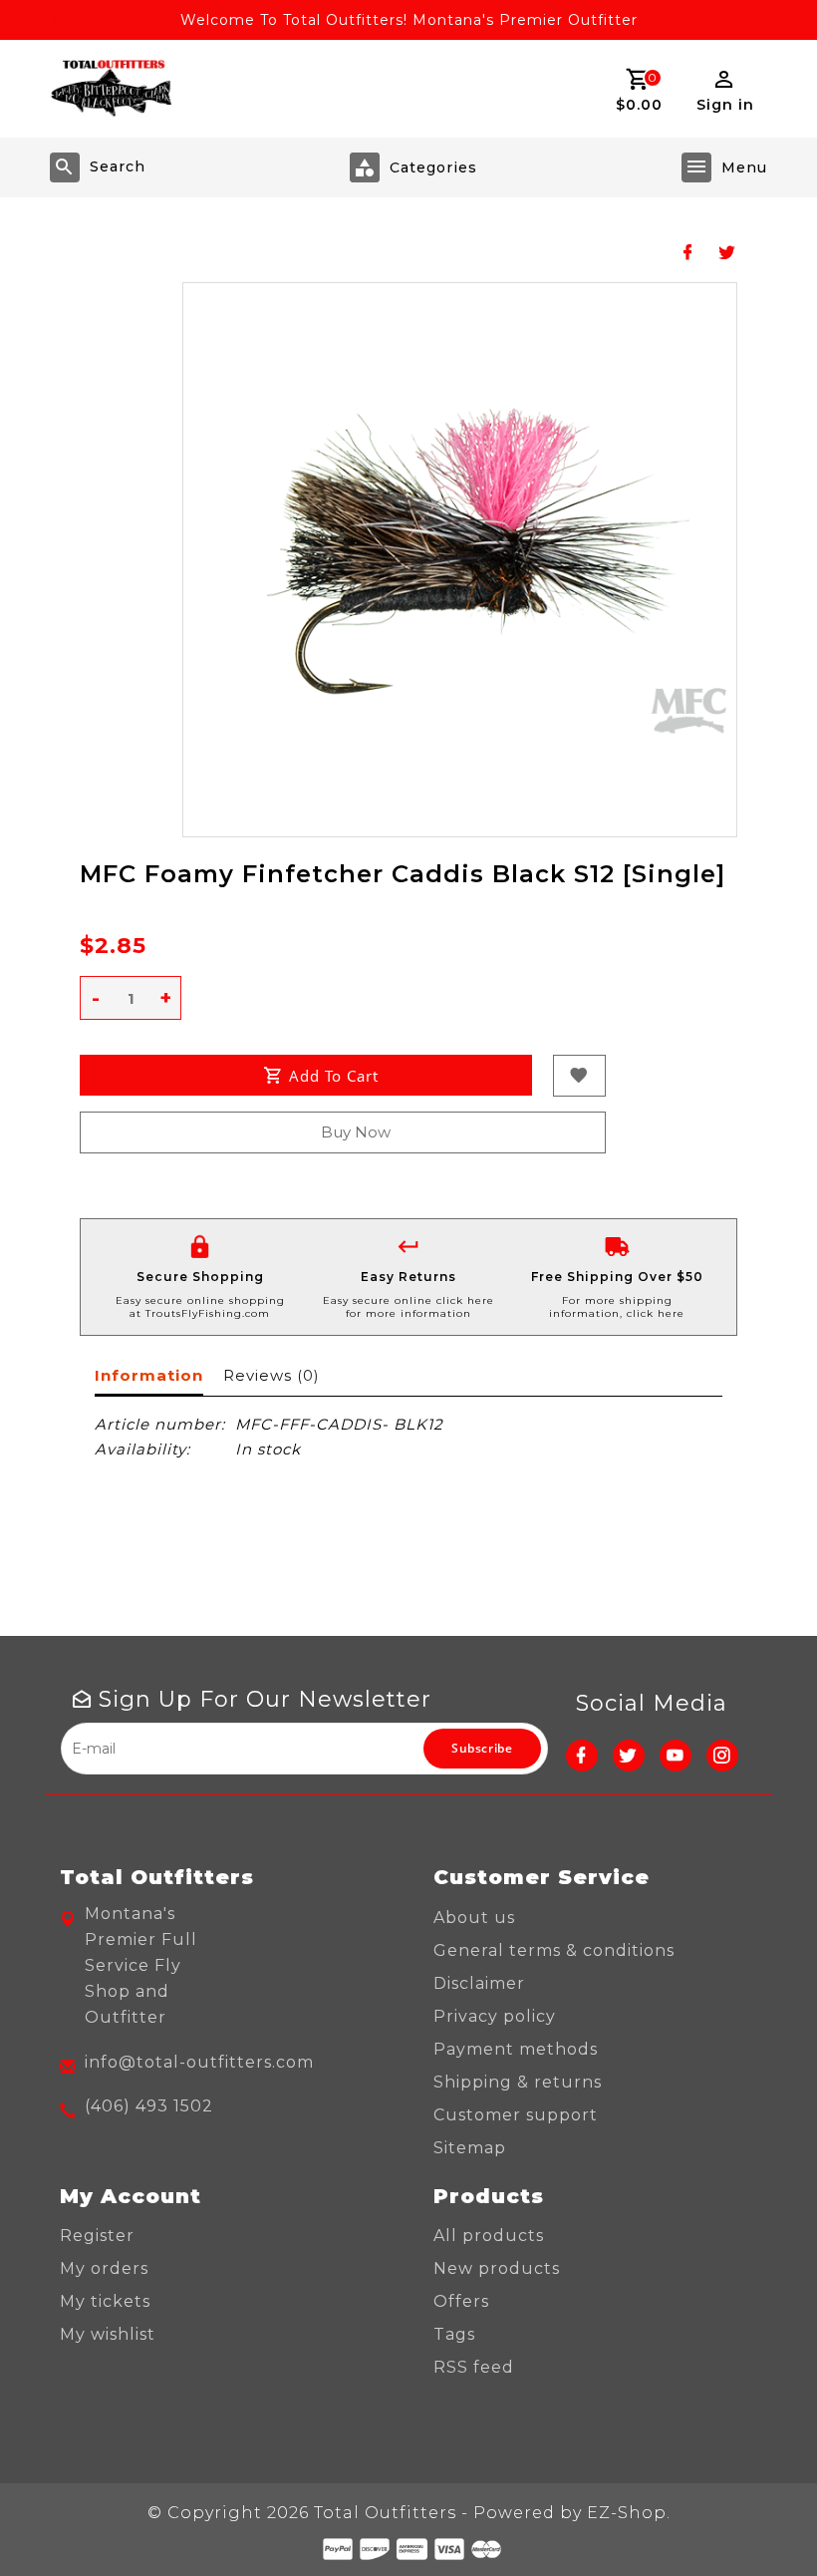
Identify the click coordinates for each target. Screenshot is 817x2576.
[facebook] (582, 1756)
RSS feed (474, 2367)
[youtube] (676, 1756)
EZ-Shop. (629, 2513)
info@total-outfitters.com (199, 2062)
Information (149, 1375)
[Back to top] (757, 2516)
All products (489, 2236)
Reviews (271, 1375)
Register (97, 2236)
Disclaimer (479, 1983)
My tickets (105, 2301)
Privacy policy (495, 2016)
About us (474, 1918)
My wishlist (108, 2334)
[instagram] (722, 1756)
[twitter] (629, 1756)
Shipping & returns (518, 2082)
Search (118, 166)
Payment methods (516, 2049)
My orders (104, 2268)
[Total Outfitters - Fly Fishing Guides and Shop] (111, 89)
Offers (461, 2301)
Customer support (516, 2115)
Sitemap (470, 2148)
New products (497, 2268)
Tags (454, 2334)
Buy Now (356, 1132)
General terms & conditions (554, 1950)
